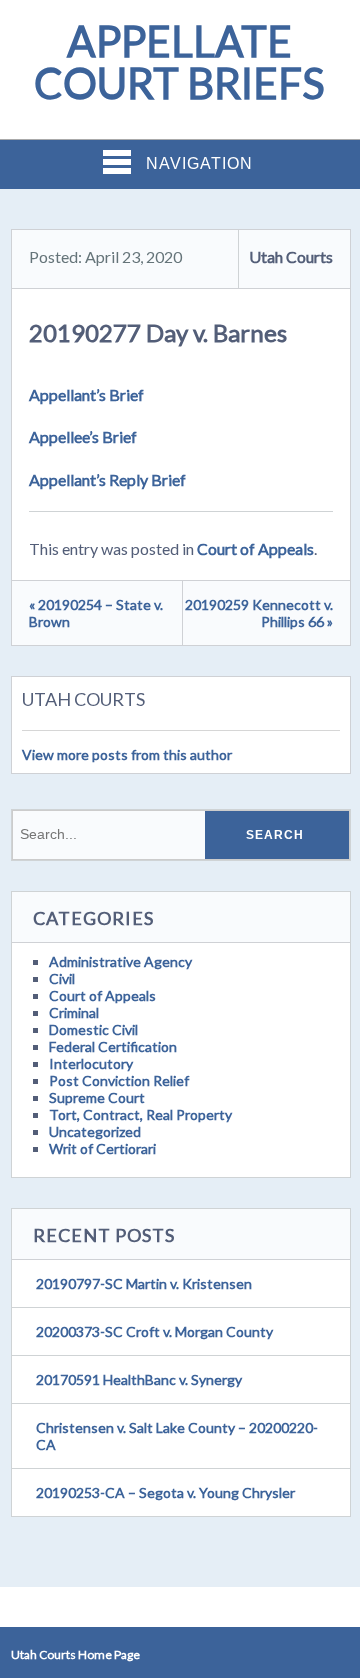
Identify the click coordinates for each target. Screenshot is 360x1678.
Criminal (74, 1012)
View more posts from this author (127, 754)
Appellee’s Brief (83, 436)
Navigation (199, 163)
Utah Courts (291, 256)
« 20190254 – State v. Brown (96, 613)
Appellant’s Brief (86, 394)
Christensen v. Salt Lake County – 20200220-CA (177, 1436)
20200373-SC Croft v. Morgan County (154, 1331)
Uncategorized (95, 1131)
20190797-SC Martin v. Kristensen (144, 1283)
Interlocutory (91, 1063)
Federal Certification (113, 1046)
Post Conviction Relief (119, 1080)
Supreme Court (97, 1097)
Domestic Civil (93, 1029)
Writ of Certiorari (102, 1148)
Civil (62, 978)
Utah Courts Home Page (75, 1654)
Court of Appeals (255, 548)
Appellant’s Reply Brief (107, 479)
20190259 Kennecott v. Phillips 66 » (259, 613)
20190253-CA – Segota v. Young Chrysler (165, 1492)
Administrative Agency (120, 961)
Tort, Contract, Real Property (140, 1114)
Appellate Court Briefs (179, 62)
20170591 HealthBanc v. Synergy (139, 1379)
